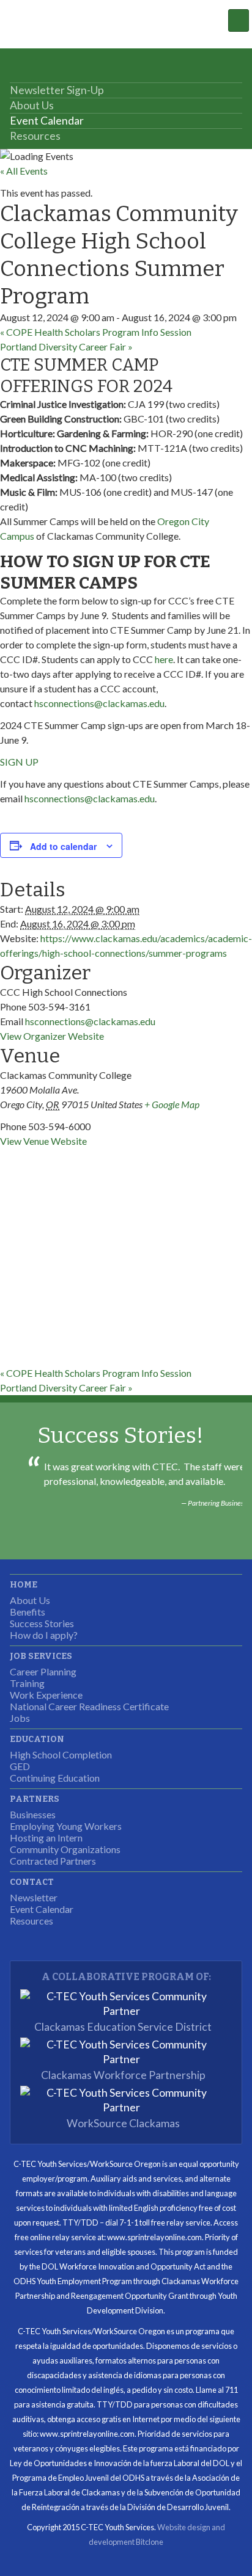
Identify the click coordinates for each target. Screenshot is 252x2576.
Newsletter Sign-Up (57, 90)
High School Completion (61, 1754)
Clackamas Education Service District (123, 2027)
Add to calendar (63, 846)
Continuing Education (55, 1778)
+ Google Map (172, 1104)
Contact (32, 1882)
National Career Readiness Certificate (89, 1706)
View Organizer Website (52, 1036)
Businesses (33, 1814)
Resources (35, 136)
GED (20, 1766)
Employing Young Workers (66, 1826)
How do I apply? (44, 1635)
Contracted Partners (53, 1861)
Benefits (28, 1612)
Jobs (20, 1718)
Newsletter (34, 1897)
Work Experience (46, 1695)
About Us (32, 105)
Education (37, 1739)
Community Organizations (65, 1849)
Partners (35, 1799)
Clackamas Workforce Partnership (123, 2075)
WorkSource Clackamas (123, 2123)
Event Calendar (47, 121)
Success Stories (42, 1623)
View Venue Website (43, 1141)
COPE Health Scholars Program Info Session (96, 332)
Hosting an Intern (46, 1838)
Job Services (41, 1656)
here (164, 659)
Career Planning (43, 1671)
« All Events (24, 171)
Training (27, 1683)
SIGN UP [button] (19, 762)
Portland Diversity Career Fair (66, 346)
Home (24, 1585)
